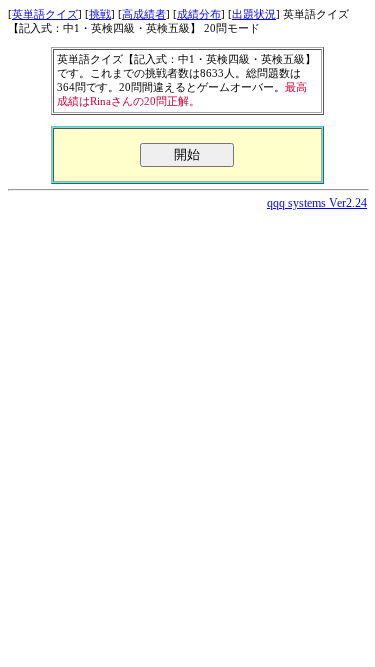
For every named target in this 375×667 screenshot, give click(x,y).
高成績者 (144, 14)
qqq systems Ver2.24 (317, 203)
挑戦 (100, 14)
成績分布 (199, 14)
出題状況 (254, 14)
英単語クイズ (45, 14)
